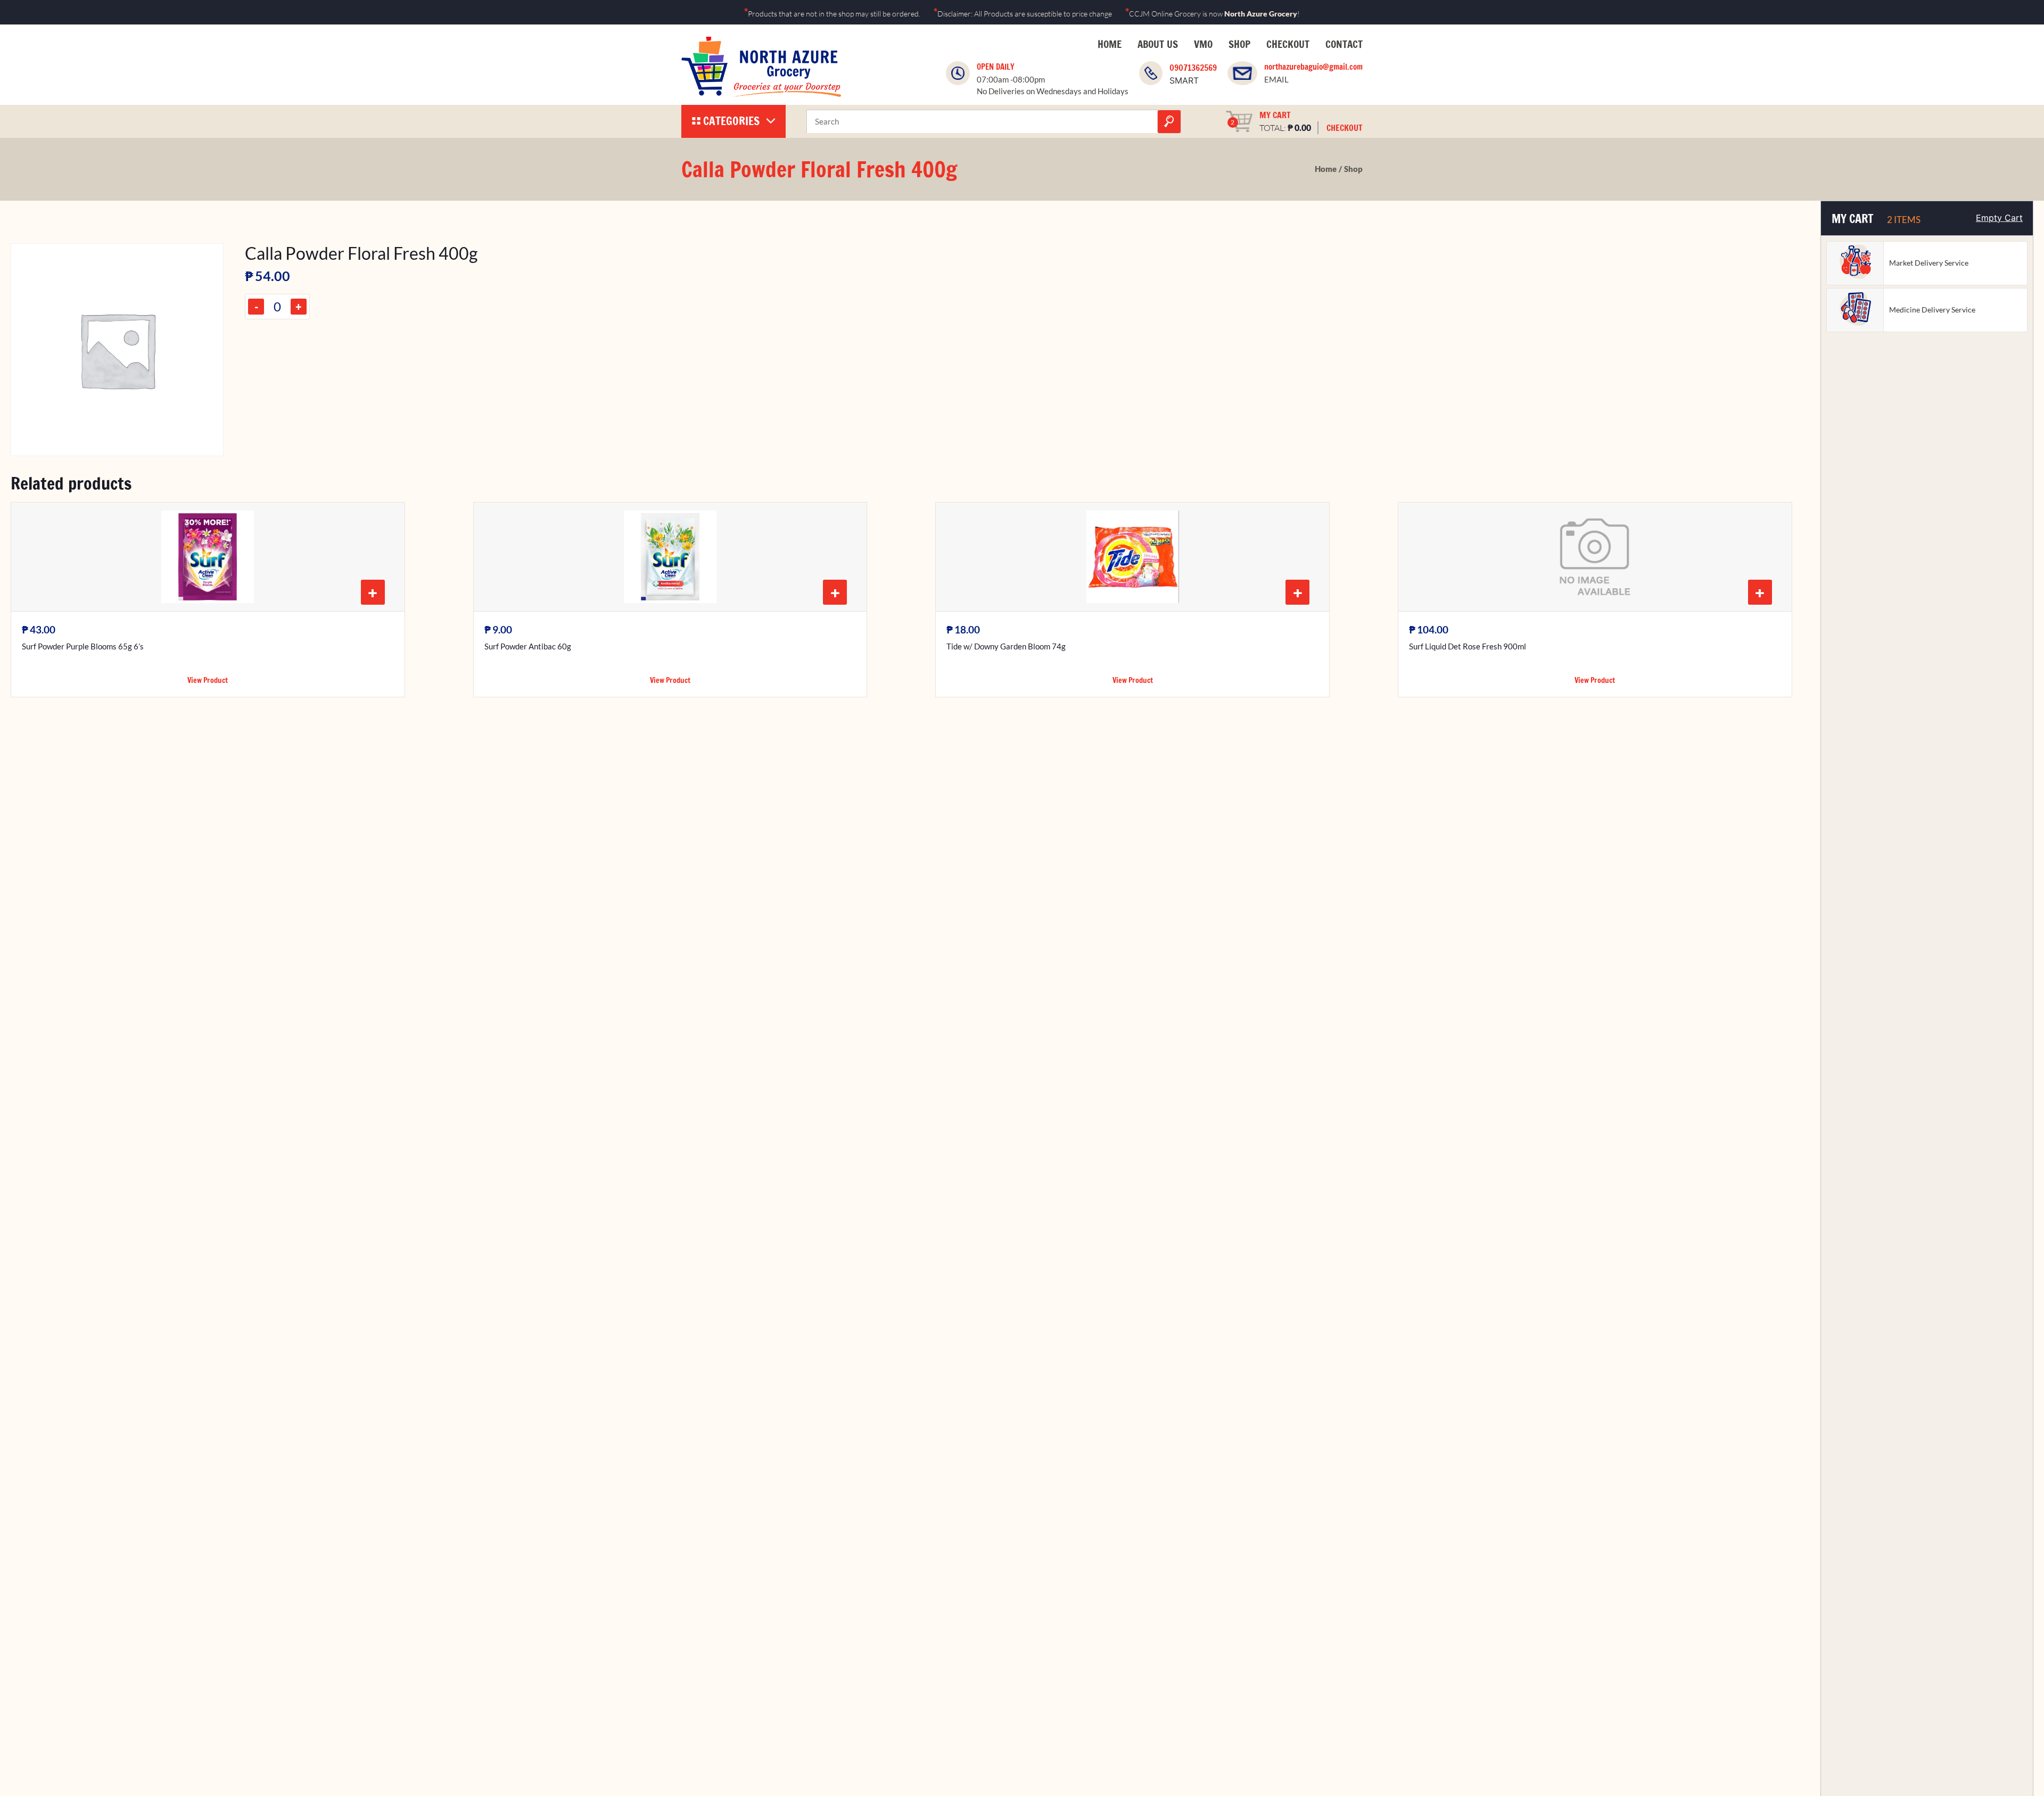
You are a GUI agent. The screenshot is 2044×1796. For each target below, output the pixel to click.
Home (1110, 44)
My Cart (1275, 115)
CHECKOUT (1345, 128)
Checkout (1288, 44)
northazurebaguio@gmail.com (1313, 67)
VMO (1203, 44)
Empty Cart (1999, 218)
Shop (1239, 44)
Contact (1344, 44)
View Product (208, 680)
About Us (1158, 44)
